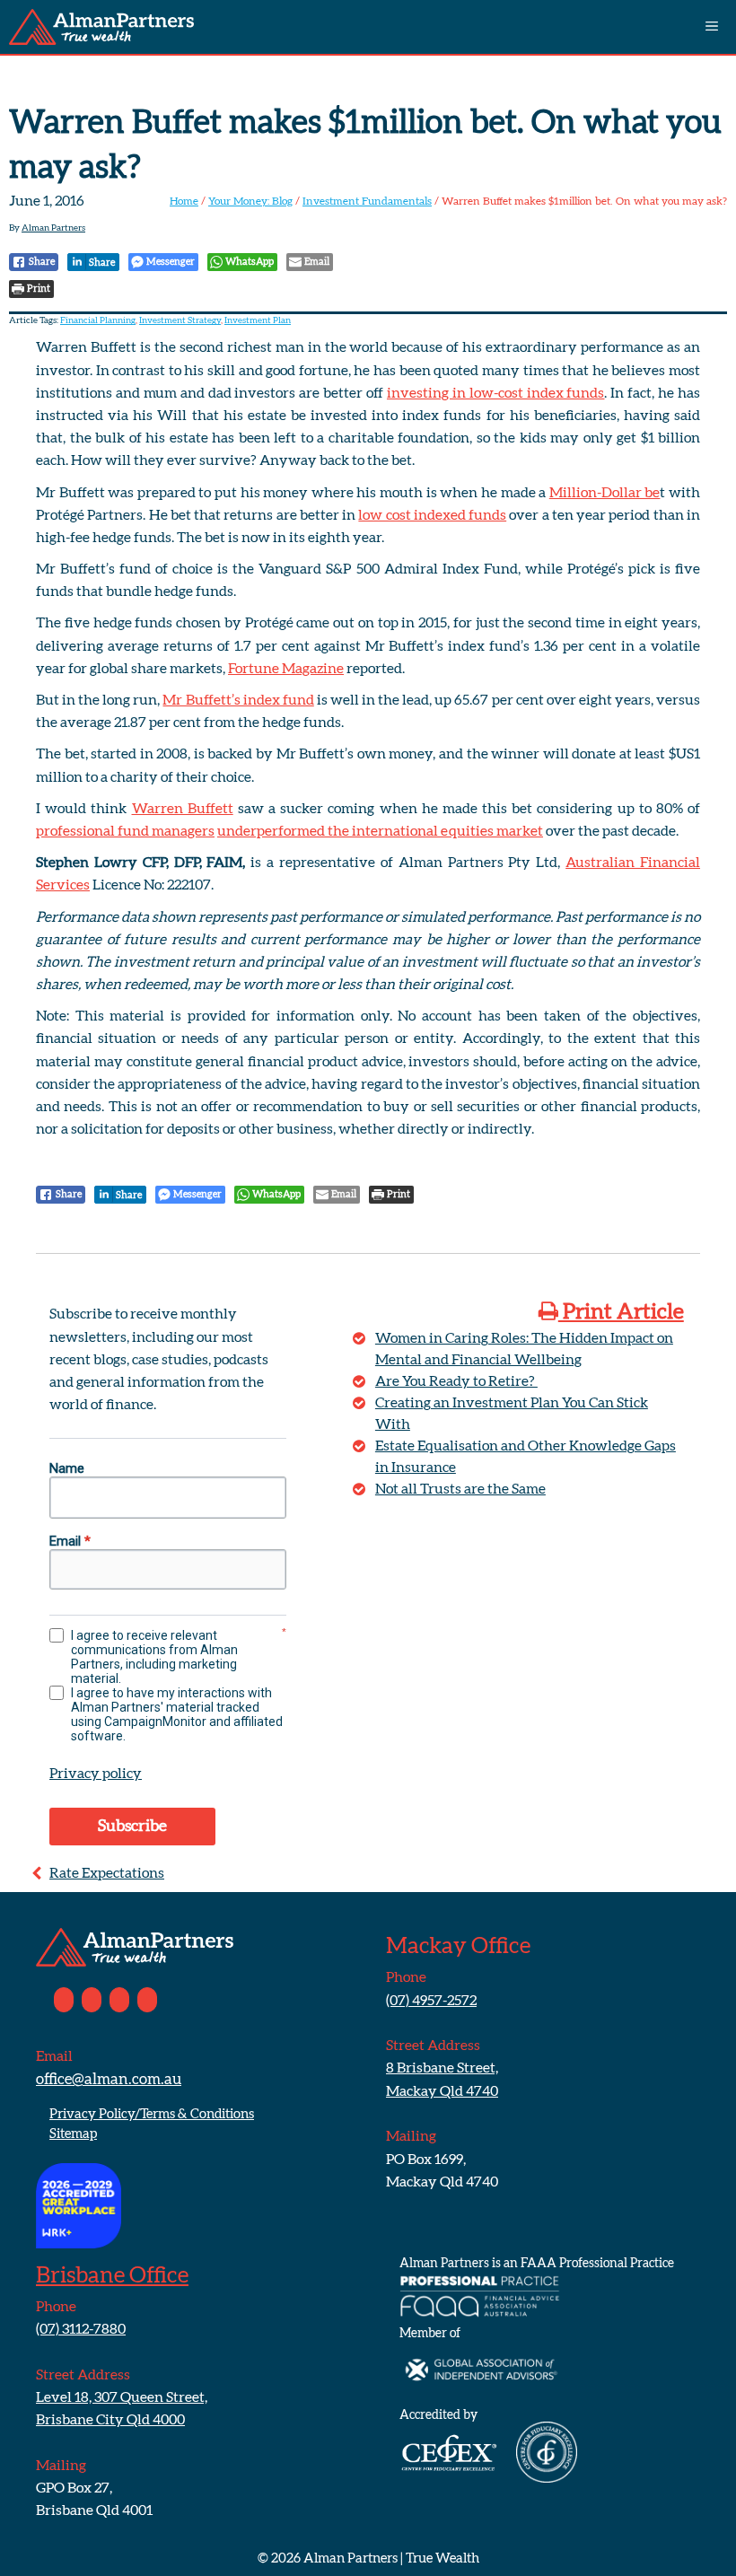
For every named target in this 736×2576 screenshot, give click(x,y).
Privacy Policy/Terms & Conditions (152, 2114)
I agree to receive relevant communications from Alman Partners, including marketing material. (154, 1657)
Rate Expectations (107, 1873)
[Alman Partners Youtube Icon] (147, 2000)
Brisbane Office (112, 2276)
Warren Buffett (183, 809)
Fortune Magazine (286, 669)
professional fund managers (125, 831)
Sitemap (73, 2134)
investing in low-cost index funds (496, 393)
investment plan (258, 320)
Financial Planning (98, 320)
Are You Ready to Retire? (456, 1381)
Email (70, 1541)
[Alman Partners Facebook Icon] (64, 2000)
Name (67, 1468)
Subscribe (132, 1827)
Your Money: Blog (250, 201)
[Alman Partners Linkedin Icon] (92, 2000)
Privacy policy (96, 1774)
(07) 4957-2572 (431, 2001)
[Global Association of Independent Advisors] (480, 2399)
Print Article (621, 1312)
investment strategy (180, 320)
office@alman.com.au (109, 2079)
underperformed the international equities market (380, 831)
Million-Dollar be (605, 493)
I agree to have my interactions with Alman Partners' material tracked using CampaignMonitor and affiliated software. (177, 1714)
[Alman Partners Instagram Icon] (119, 2000)
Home (184, 201)
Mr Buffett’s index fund (238, 700)
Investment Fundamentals (367, 201)
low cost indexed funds (432, 515)
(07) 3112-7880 (81, 2329)
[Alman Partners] (101, 27)
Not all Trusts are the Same (460, 1489)
